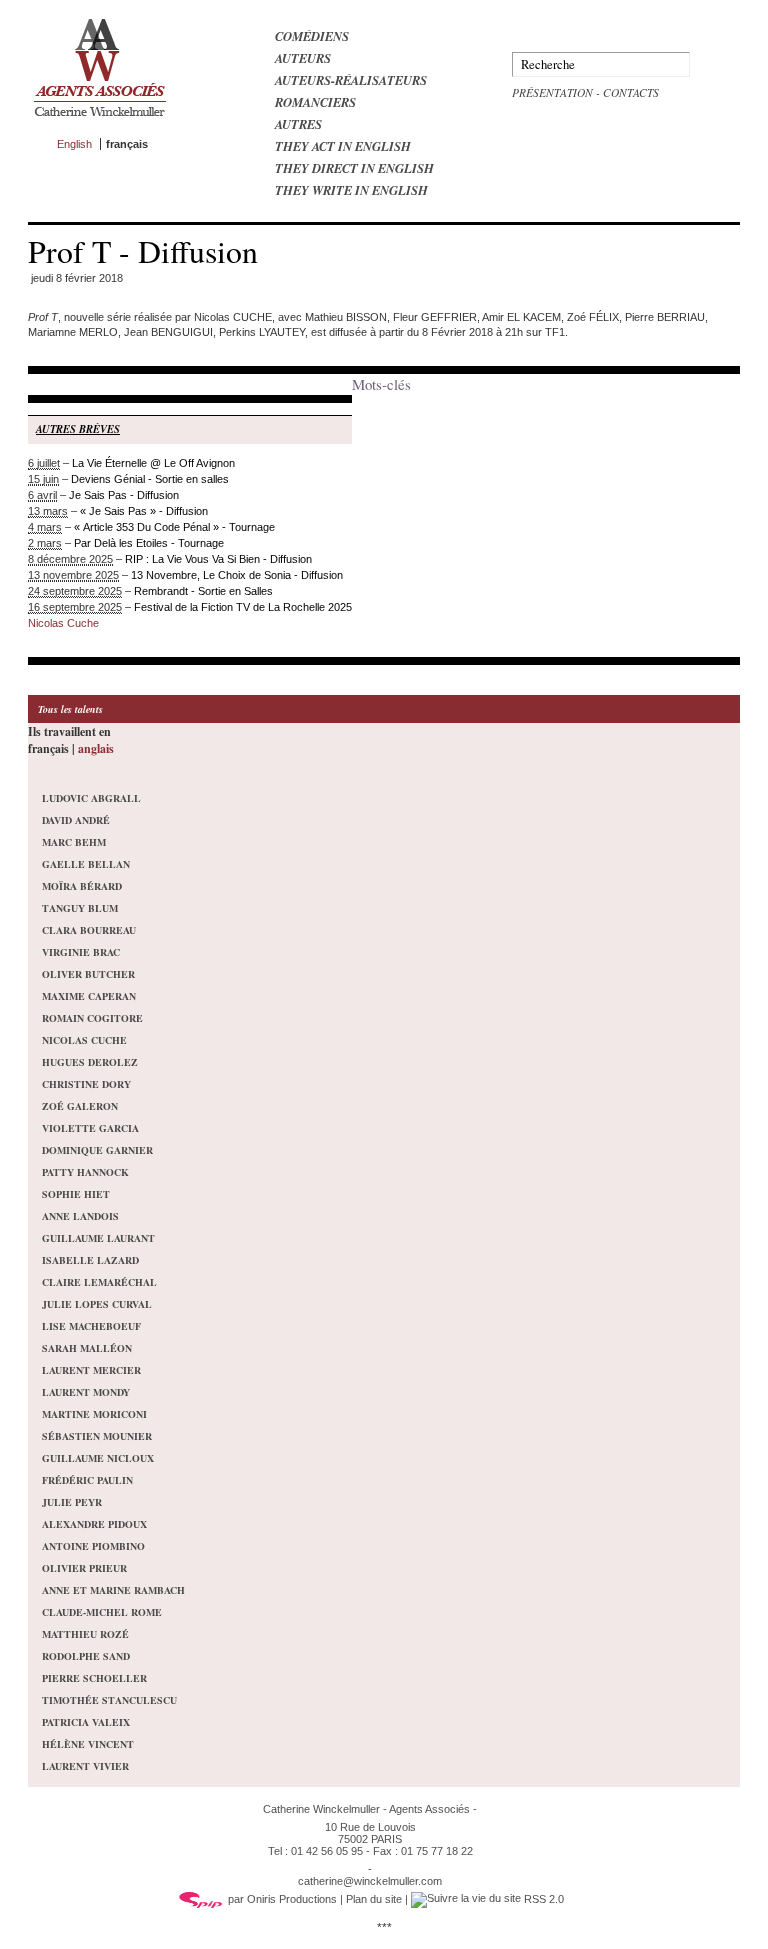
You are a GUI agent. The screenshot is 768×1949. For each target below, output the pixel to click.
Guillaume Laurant (98, 1238)
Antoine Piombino (93, 1546)
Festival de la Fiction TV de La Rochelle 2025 (243, 607)
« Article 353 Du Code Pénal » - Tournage (174, 527)
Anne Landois (80, 1216)
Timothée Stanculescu (109, 1700)
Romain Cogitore (92, 1018)
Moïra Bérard (82, 886)
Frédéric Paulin (87, 1480)
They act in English (343, 146)
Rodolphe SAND (86, 1656)
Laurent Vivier (85, 1766)
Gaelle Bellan (86, 864)
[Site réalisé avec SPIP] (201, 1899)
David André (76, 820)
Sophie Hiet (76, 1194)
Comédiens (312, 36)
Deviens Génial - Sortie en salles (150, 479)
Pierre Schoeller (94, 1678)
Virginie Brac (81, 952)
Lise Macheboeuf (91, 1326)
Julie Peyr (72, 1502)
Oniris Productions (292, 1899)
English (74, 144)
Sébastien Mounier (97, 1436)
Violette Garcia (90, 1128)
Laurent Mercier (91, 1370)
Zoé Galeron (80, 1106)
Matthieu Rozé (85, 1634)
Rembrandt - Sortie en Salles (203, 591)
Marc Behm (74, 842)
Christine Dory (86, 1084)
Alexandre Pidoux (94, 1524)
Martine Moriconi (94, 1414)
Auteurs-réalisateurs (351, 80)
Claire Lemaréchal (99, 1282)
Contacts (631, 92)
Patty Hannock (85, 1172)
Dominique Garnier (97, 1150)
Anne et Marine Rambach (113, 1590)
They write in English (351, 190)
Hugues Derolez (90, 1062)
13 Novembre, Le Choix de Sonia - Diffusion (237, 575)
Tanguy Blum (80, 908)
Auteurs (303, 58)
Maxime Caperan (89, 996)
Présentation (552, 92)
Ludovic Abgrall (91, 798)
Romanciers (315, 102)
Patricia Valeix (86, 1722)
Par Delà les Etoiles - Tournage (149, 543)
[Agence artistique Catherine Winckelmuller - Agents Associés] (99, 121)
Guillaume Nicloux (98, 1458)
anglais (96, 748)
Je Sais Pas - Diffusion (124, 495)
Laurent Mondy (86, 1392)
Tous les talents (70, 709)
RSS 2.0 (542, 1899)
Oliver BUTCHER (88, 974)
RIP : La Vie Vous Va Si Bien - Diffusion (218, 559)
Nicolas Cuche (63, 623)
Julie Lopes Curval (97, 1304)
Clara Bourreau (89, 930)
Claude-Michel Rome (102, 1612)
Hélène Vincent (88, 1744)
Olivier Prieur (84, 1568)
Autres (298, 124)
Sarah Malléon (87, 1348)
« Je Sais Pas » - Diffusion (144, 511)
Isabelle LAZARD (90, 1260)
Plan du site (374, 1899)
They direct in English (354, 168)
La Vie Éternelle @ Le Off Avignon (153, 463)
